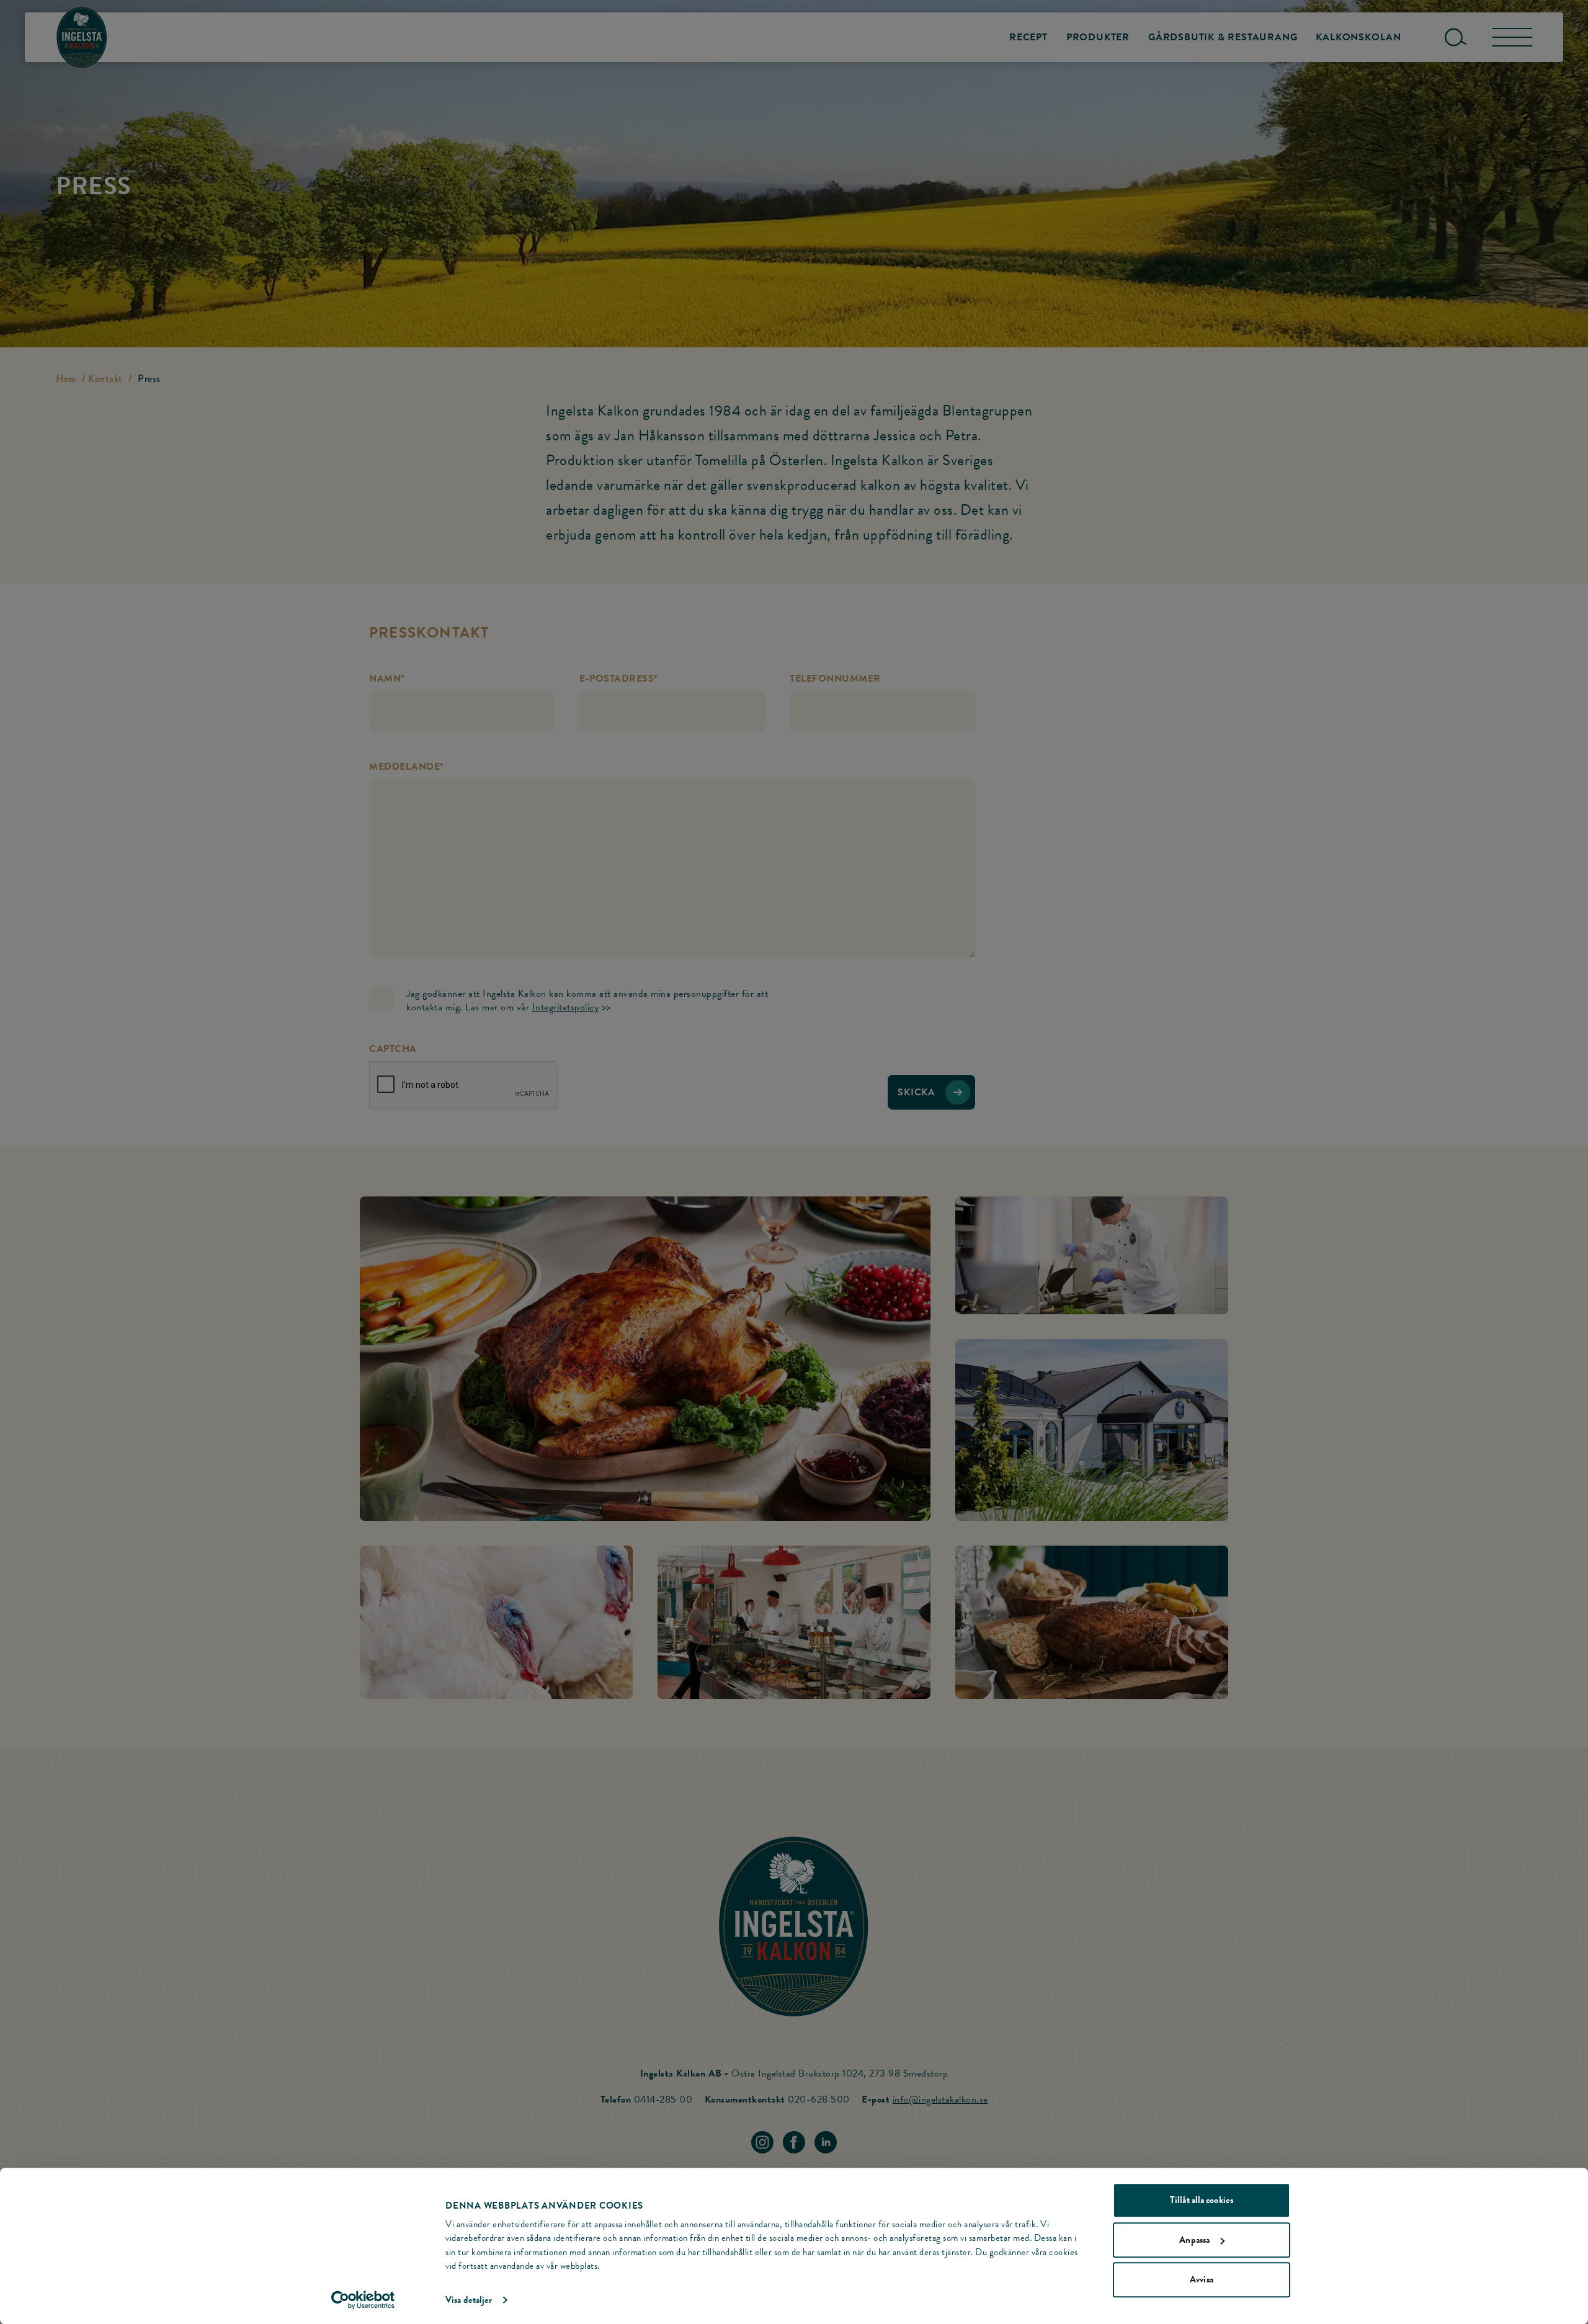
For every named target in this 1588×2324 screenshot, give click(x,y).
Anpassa (1194, 2240)
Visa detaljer (469, 2300)
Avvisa (1202, 2279)
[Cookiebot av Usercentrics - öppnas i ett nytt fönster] (363, 2300)
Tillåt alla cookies (1202, 2200)
